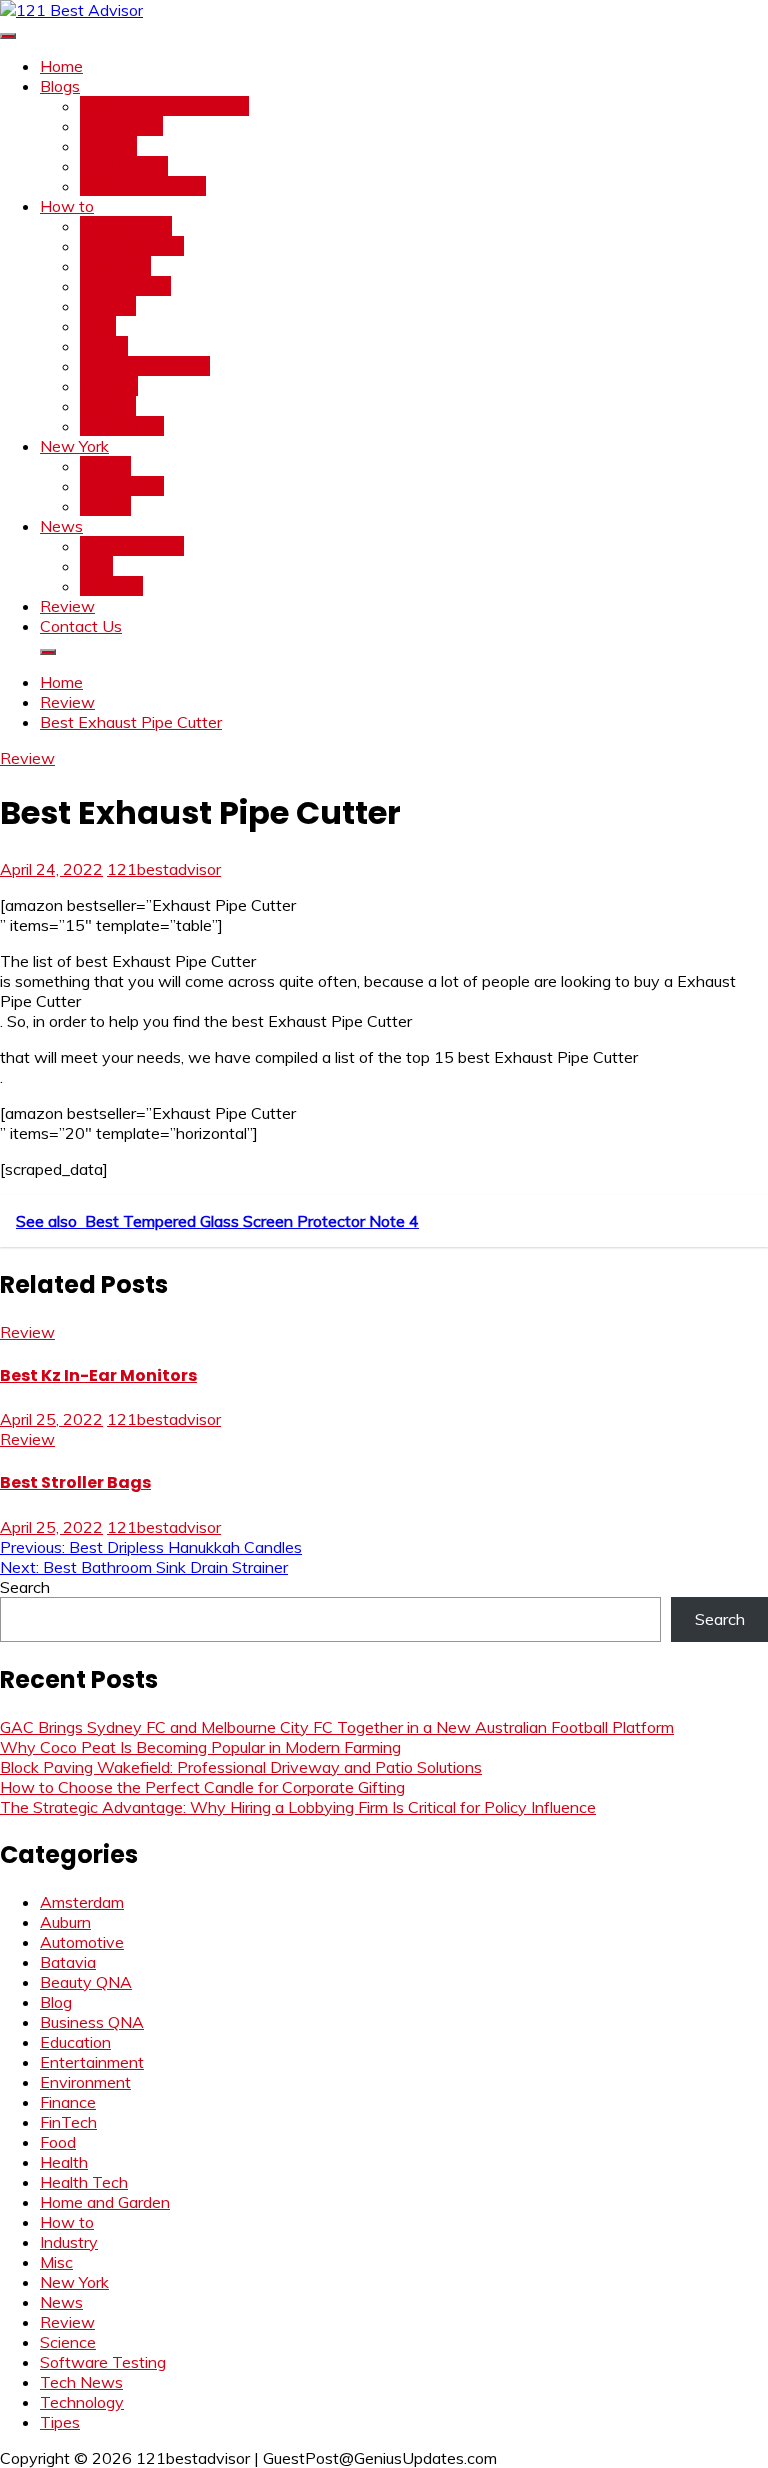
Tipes (60, 2422)
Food (98, 326)
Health (104, 346)
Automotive (82, 1942)
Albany (105, 466)
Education (115, 266)
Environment (125, 286)
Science (108, 406)
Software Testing (143, 186)
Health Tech (124, 166)
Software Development (164, 106)
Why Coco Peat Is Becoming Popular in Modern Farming (200, 1747)
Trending (111, 586)
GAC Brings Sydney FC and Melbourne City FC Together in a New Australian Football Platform (337, 1727)
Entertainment (132, 546)
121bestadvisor (164, 869)
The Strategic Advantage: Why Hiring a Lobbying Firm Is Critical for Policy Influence (298, 1807)
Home (61, 66)
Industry (109, 386)
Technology (122, 426)
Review (67, 606)
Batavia (68, 1962)
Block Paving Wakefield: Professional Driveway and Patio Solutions (241, 1767)
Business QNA (132, 246)
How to (67, 206)
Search (25, 1587)
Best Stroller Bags (75, 1482)
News (61, 526)
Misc (96, 566)
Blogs (60, 86)
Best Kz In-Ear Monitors (98, 1375)
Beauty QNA (126, 226)
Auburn (105, 506)
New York (74, 446)
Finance (108, 306)
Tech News (121, 126)
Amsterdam (122, 486)
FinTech (108, 146)
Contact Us (81, 626)
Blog (56, 2002)
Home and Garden (145, 366)
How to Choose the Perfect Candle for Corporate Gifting (202, 1787)
